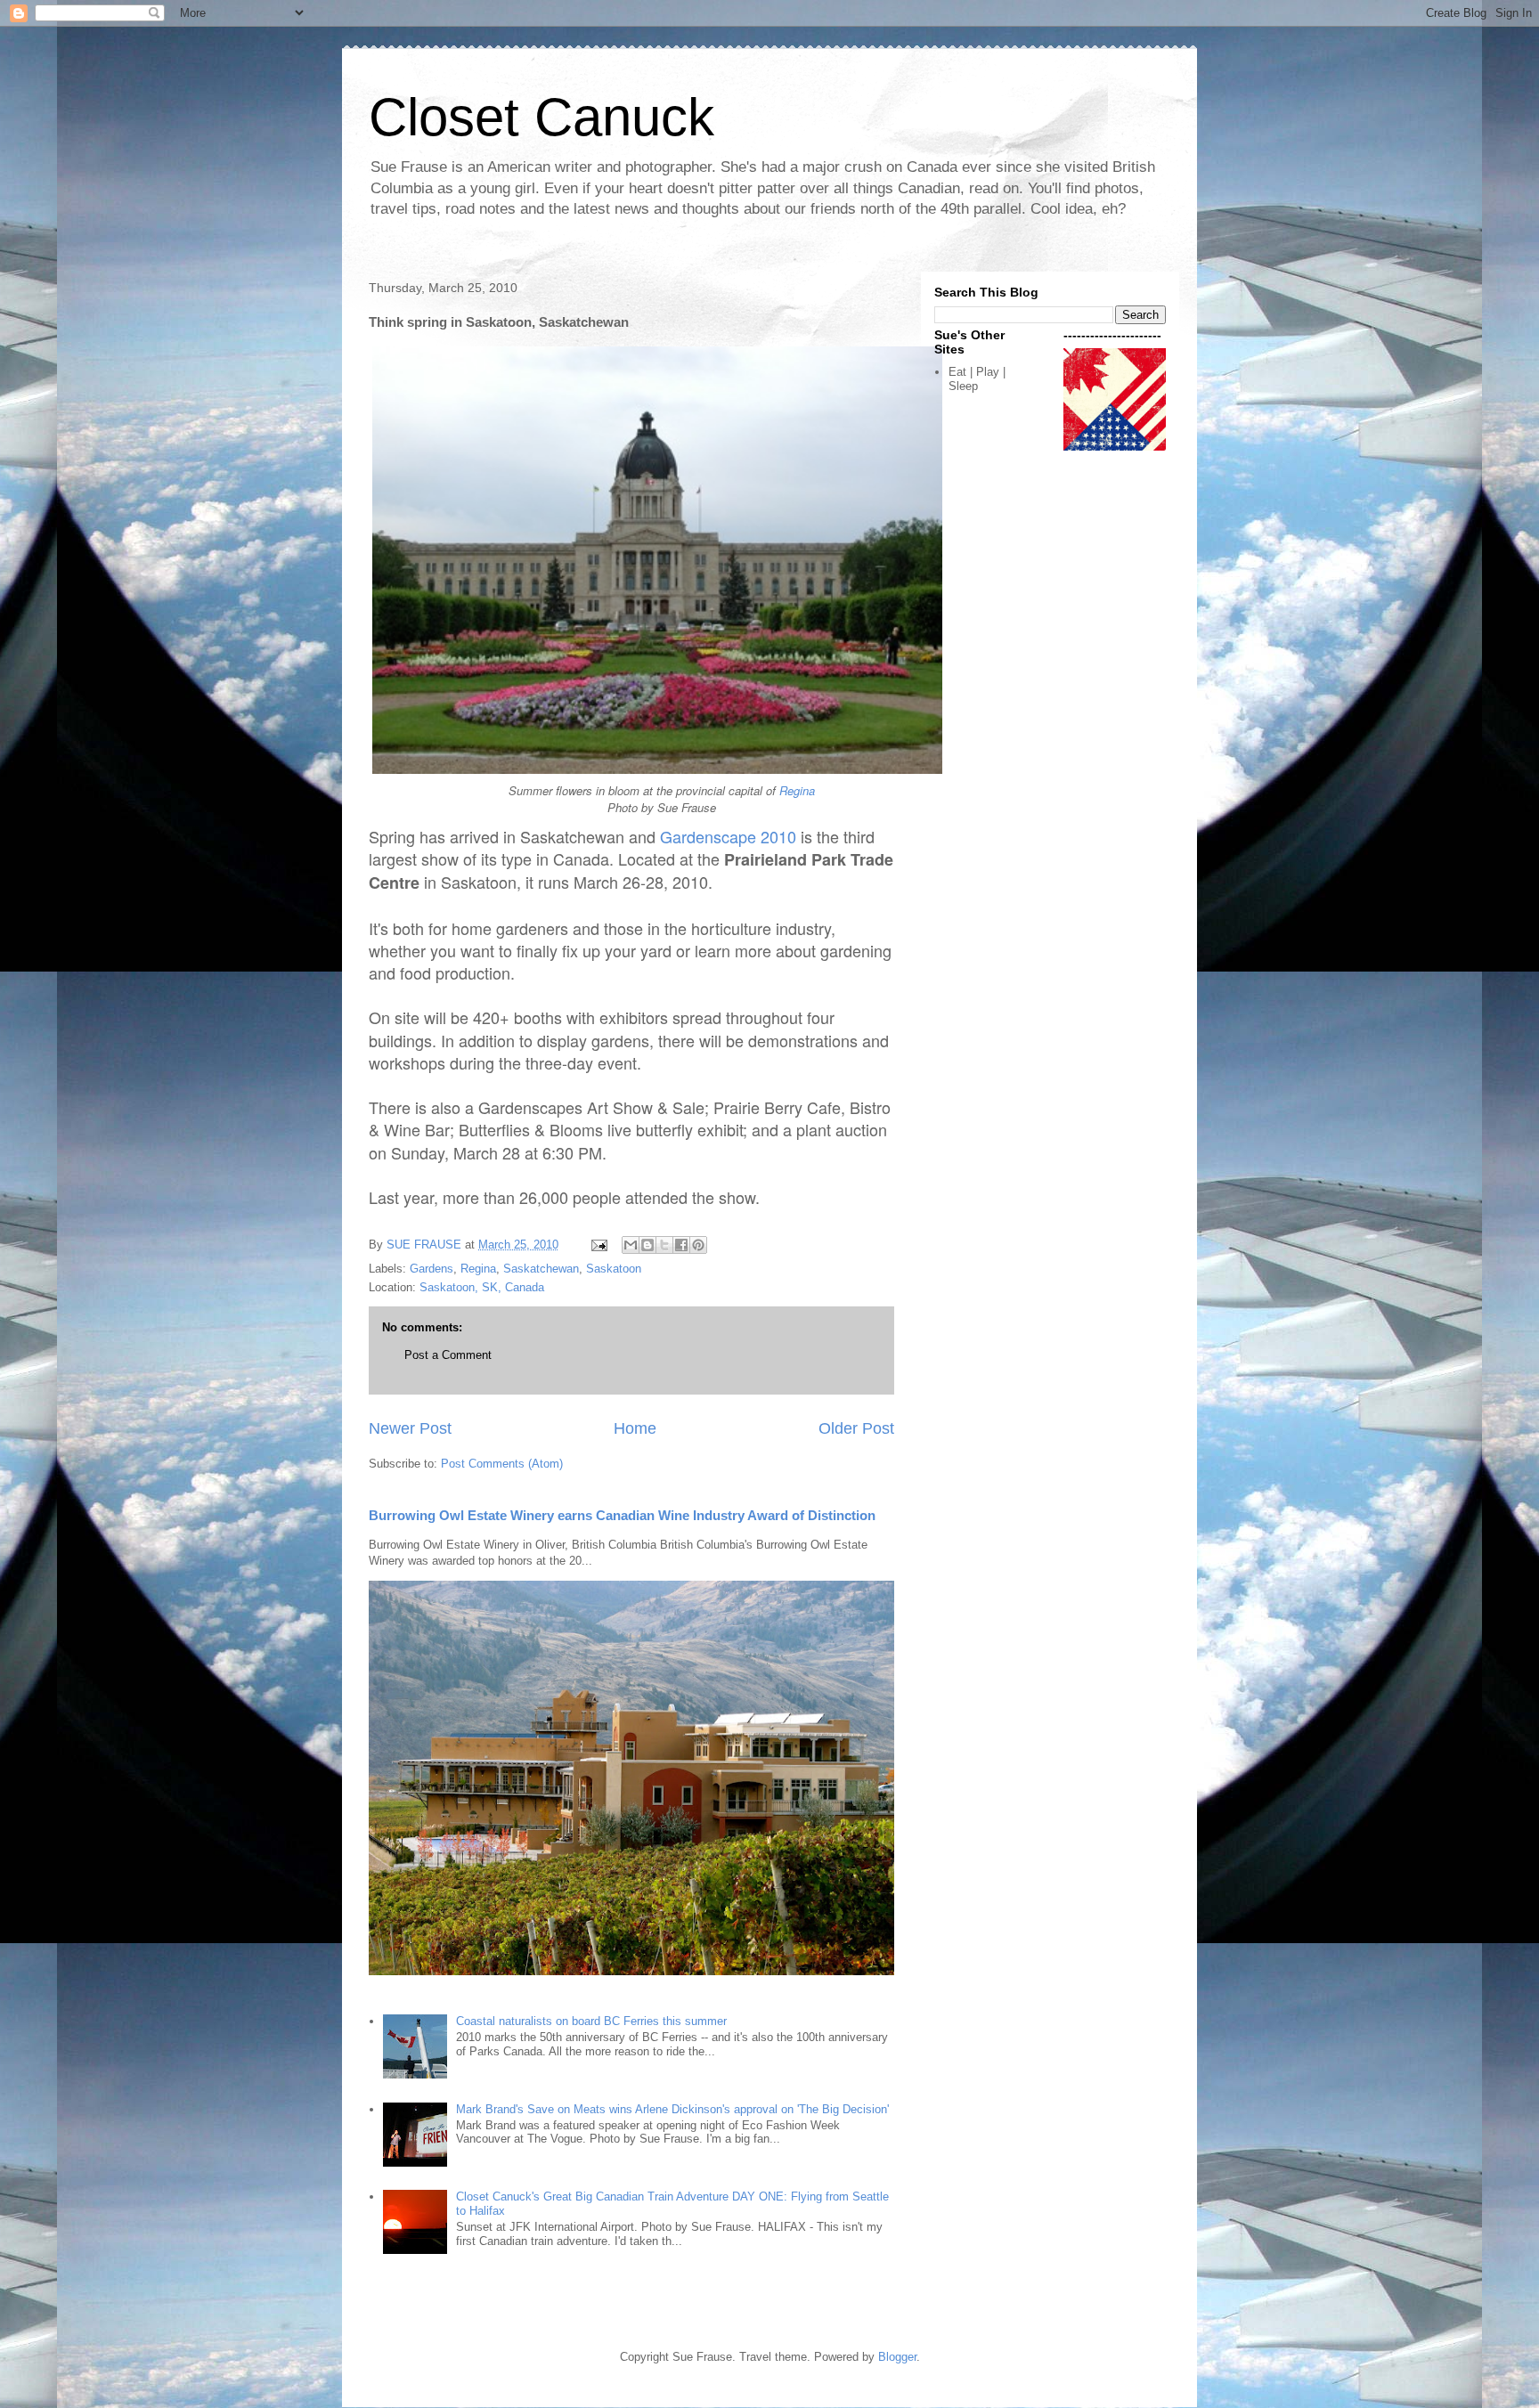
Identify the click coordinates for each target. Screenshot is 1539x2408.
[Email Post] (598, 1245)
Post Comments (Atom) (502, 1464)
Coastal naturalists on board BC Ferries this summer (591, 2021)
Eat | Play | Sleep (977, 379)
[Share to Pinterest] (698, 1245)
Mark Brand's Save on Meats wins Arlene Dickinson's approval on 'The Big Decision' (672, 2109)
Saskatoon (614, 1269)
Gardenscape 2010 (728, 836)
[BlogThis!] (647, 1245)
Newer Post (410, 1428)
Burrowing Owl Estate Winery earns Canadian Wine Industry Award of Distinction (622, 1515)
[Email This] (631, 1245)
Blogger (897, 2357)
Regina (797, 790)
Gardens (432, 1269)
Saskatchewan (541, 1269)
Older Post (856, 1428)
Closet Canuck (541, 117)
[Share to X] (664, 1245)
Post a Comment (448, 1355)
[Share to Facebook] (681, 1245)
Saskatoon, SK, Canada (482, 1287)
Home (635, 1428)
